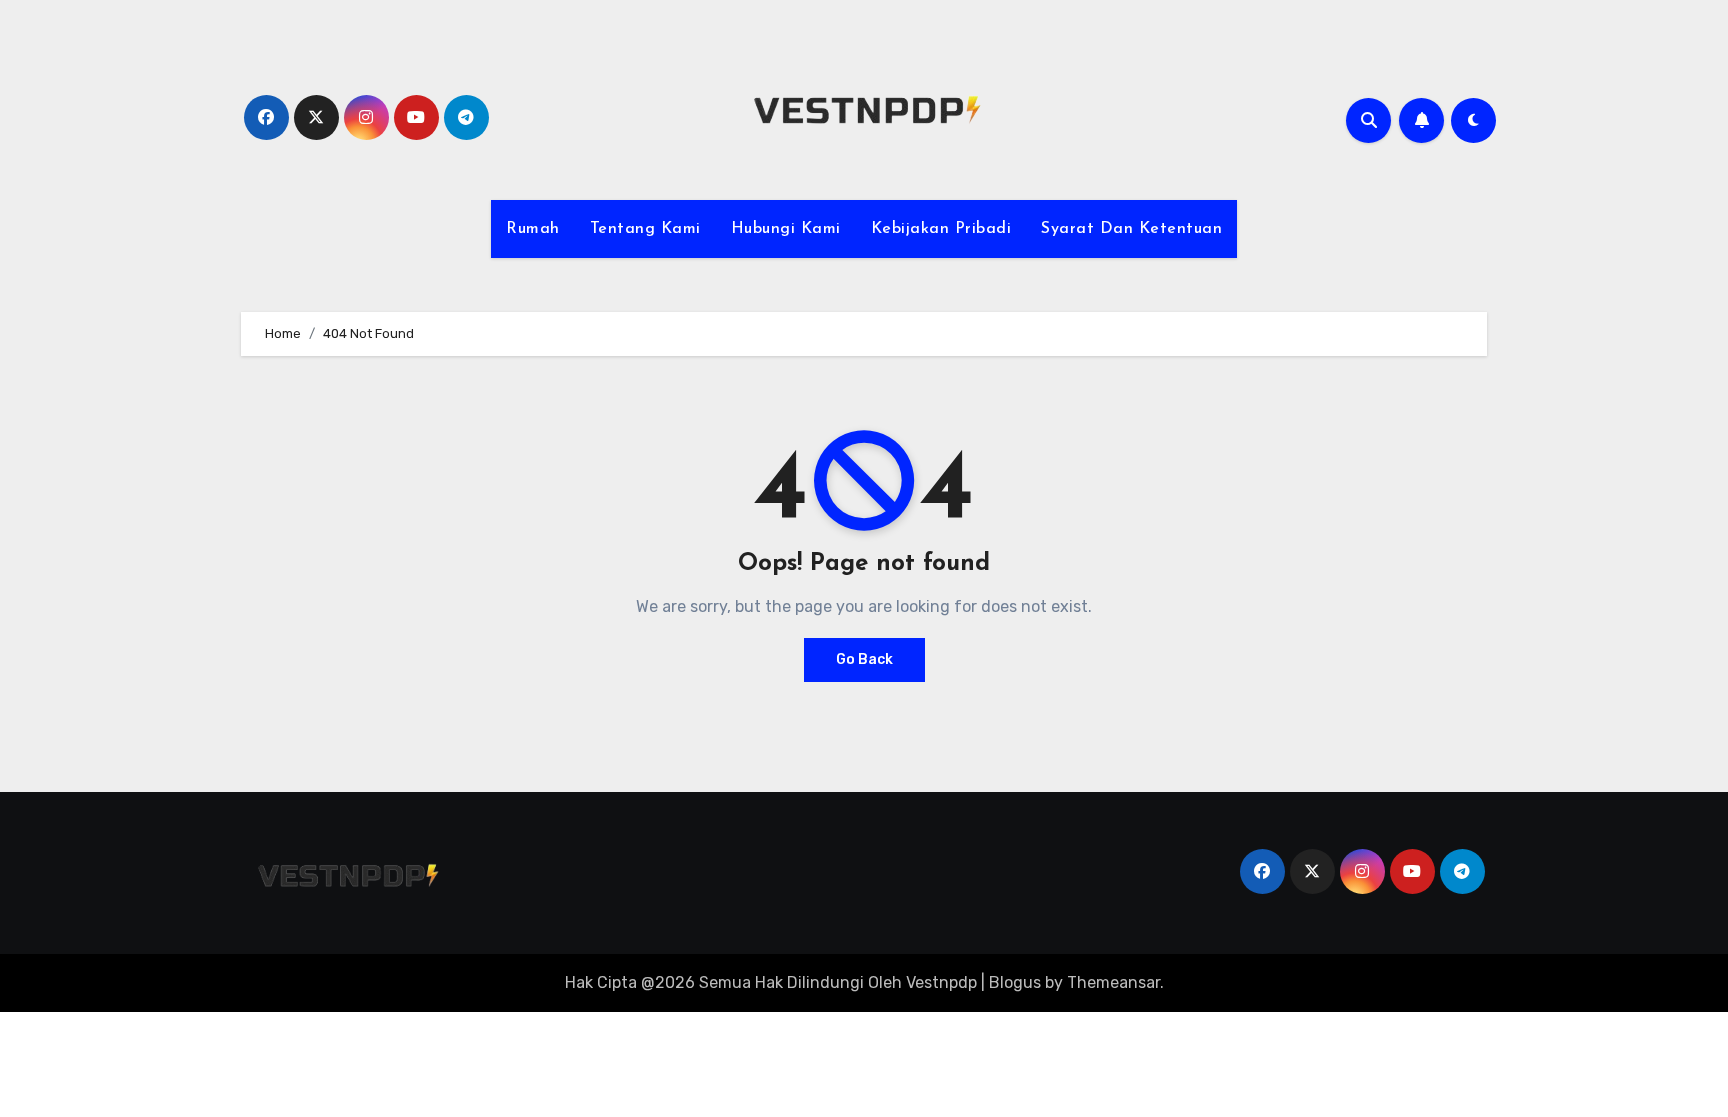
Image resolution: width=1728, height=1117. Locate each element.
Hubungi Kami (786, 229)
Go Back (864, 659)
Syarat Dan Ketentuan (1131, 229)
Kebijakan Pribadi (941, 229)
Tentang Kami (645, 229)
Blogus (1015, 982)
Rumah (533, 229)
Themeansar (1113, 982)
